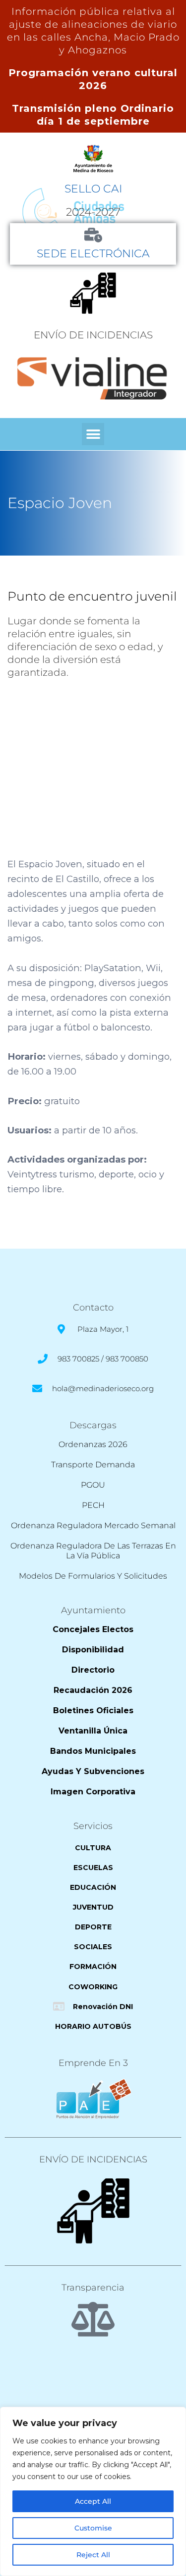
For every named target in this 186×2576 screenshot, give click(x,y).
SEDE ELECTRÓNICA (93, 253)
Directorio (93, 1670)
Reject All (93, 2555)
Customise (93, 2528)
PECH (93, 1505)
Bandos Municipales (93, 1751)
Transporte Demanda (93, 1465)
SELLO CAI (93, 188)
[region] (93, 2491)
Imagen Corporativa (93, 1792)
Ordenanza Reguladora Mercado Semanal (93, 1525)
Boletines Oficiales (93, 1710)
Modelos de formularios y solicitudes (93, 1576)
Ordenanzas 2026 (93, 1444)
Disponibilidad (93, 1650)
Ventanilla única (93, 1731)
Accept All (93, 2501)
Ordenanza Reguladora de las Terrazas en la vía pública (93, 1551)
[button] (93, 434)
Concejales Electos (93, 1629)
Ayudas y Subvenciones (93, 1771)
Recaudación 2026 (93, 1690)
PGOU (93, 1485)
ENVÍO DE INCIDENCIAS (93, 335)
